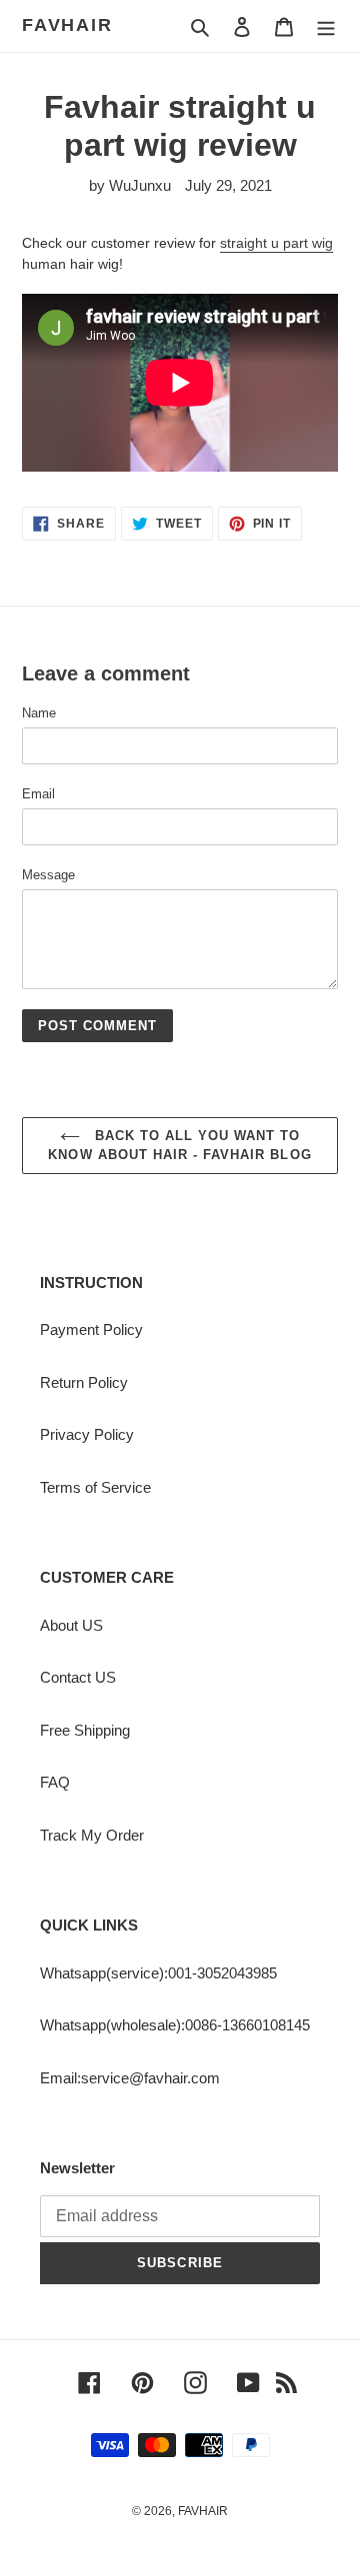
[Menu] (326, 26)
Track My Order (92, 1835)
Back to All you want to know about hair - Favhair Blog (179, 1146)
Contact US (78, 1677)
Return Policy (84, 1382)
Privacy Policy (87, 1434)
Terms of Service (95, 1487)
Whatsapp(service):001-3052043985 (158, 1973)
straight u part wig (276, 243)
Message (48, 875)
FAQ (55, 1782)
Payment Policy (91, 1329)
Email (38, 794)
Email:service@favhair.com (130, 2078)
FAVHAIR (67, 25)
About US (71, 1625)
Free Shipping (85, 1730)
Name (39, 713)
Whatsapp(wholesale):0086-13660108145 (175, 2025)
